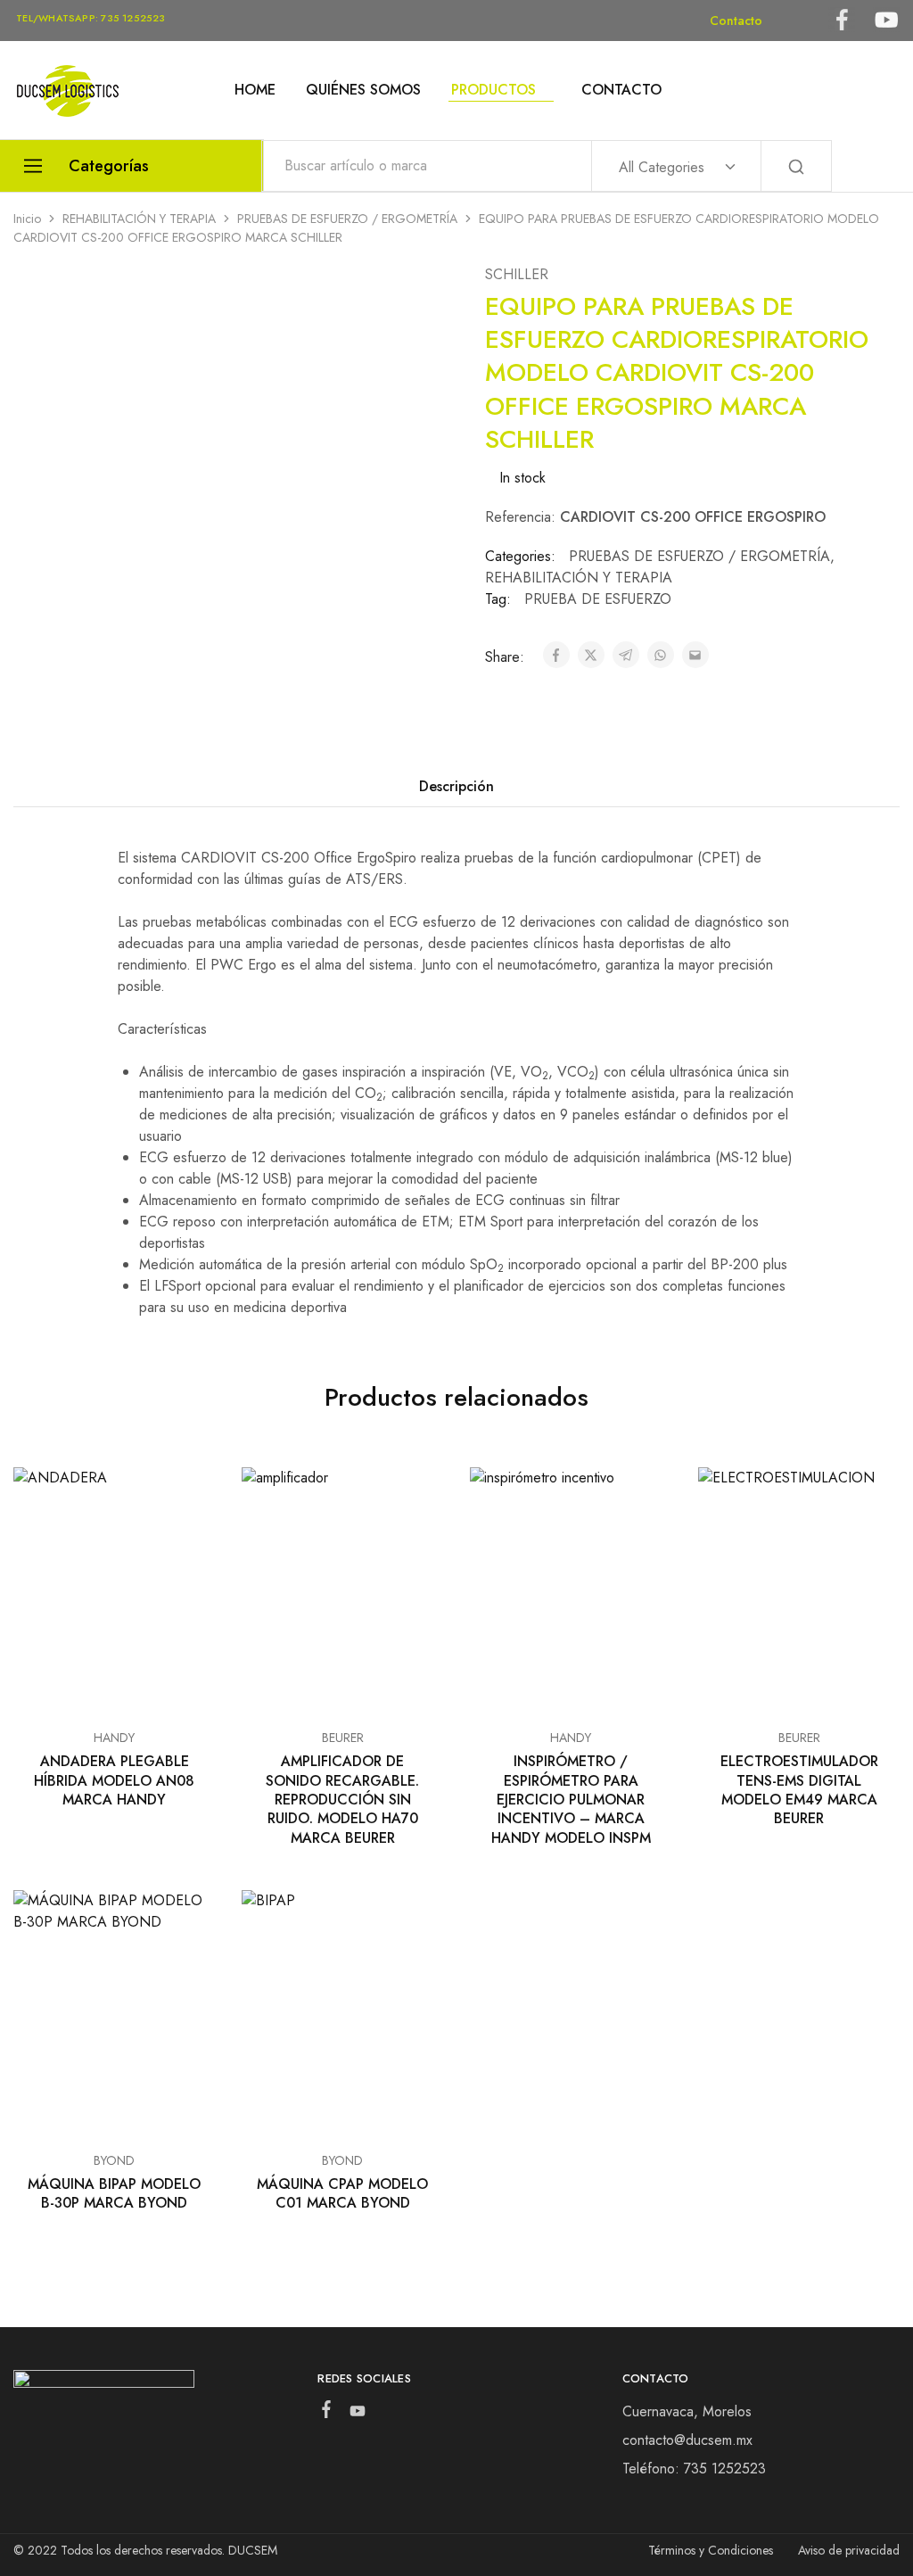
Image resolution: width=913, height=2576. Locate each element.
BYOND (114, 2160)
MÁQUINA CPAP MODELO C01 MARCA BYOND (342, 2193)
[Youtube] (358, 2415)
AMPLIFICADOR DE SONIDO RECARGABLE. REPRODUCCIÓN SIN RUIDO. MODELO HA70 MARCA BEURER (342, 1799)
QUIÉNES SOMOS (363, 90)
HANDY (114, 1738)
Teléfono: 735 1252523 (694, 2469)
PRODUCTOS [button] (494, 90)
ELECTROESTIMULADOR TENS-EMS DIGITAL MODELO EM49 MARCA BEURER (799, 1790)
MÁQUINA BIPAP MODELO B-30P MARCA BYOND (114, 2193)
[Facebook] (327, 2413)
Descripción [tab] (456, 786)
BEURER (343, 1738)
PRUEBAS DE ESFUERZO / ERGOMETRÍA (347, 219)
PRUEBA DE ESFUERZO (598, 599)
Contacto (736, 21)
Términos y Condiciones (711, 2550)
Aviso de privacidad (849, 2550)
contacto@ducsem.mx (687, 2440)
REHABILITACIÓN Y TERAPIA (139, 219)
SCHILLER (517, 274)
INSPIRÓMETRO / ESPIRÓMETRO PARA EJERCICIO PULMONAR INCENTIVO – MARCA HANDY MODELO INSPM (571, 1799)
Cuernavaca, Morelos (687, 2411)
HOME (255, 90)
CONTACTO (621, 90)
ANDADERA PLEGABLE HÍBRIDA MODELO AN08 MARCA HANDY (114, 1780)
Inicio (27, 219)
